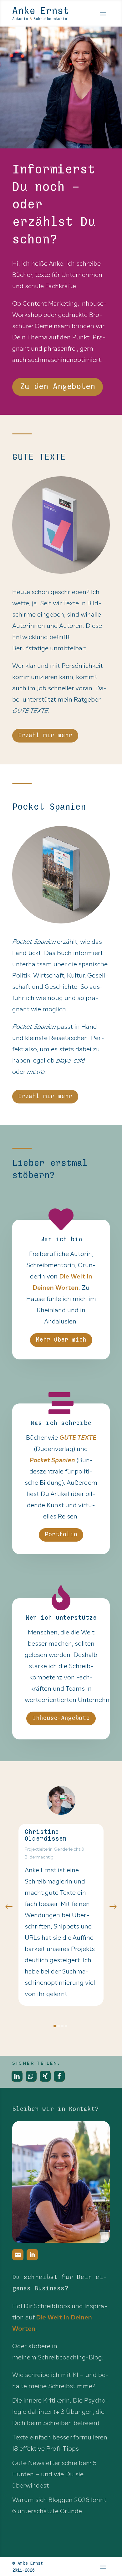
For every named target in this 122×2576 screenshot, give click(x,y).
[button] (9, 1907)
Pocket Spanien (52, 1460)
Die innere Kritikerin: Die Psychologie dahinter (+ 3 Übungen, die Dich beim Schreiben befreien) (60, 2412)
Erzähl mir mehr (45, 735)
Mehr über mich (61, 1340)
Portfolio (61, 1535)
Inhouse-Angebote (61, 1718)
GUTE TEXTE (78, 1438)
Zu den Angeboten (58, 387)
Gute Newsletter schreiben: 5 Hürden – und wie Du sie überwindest (54, 2474)
